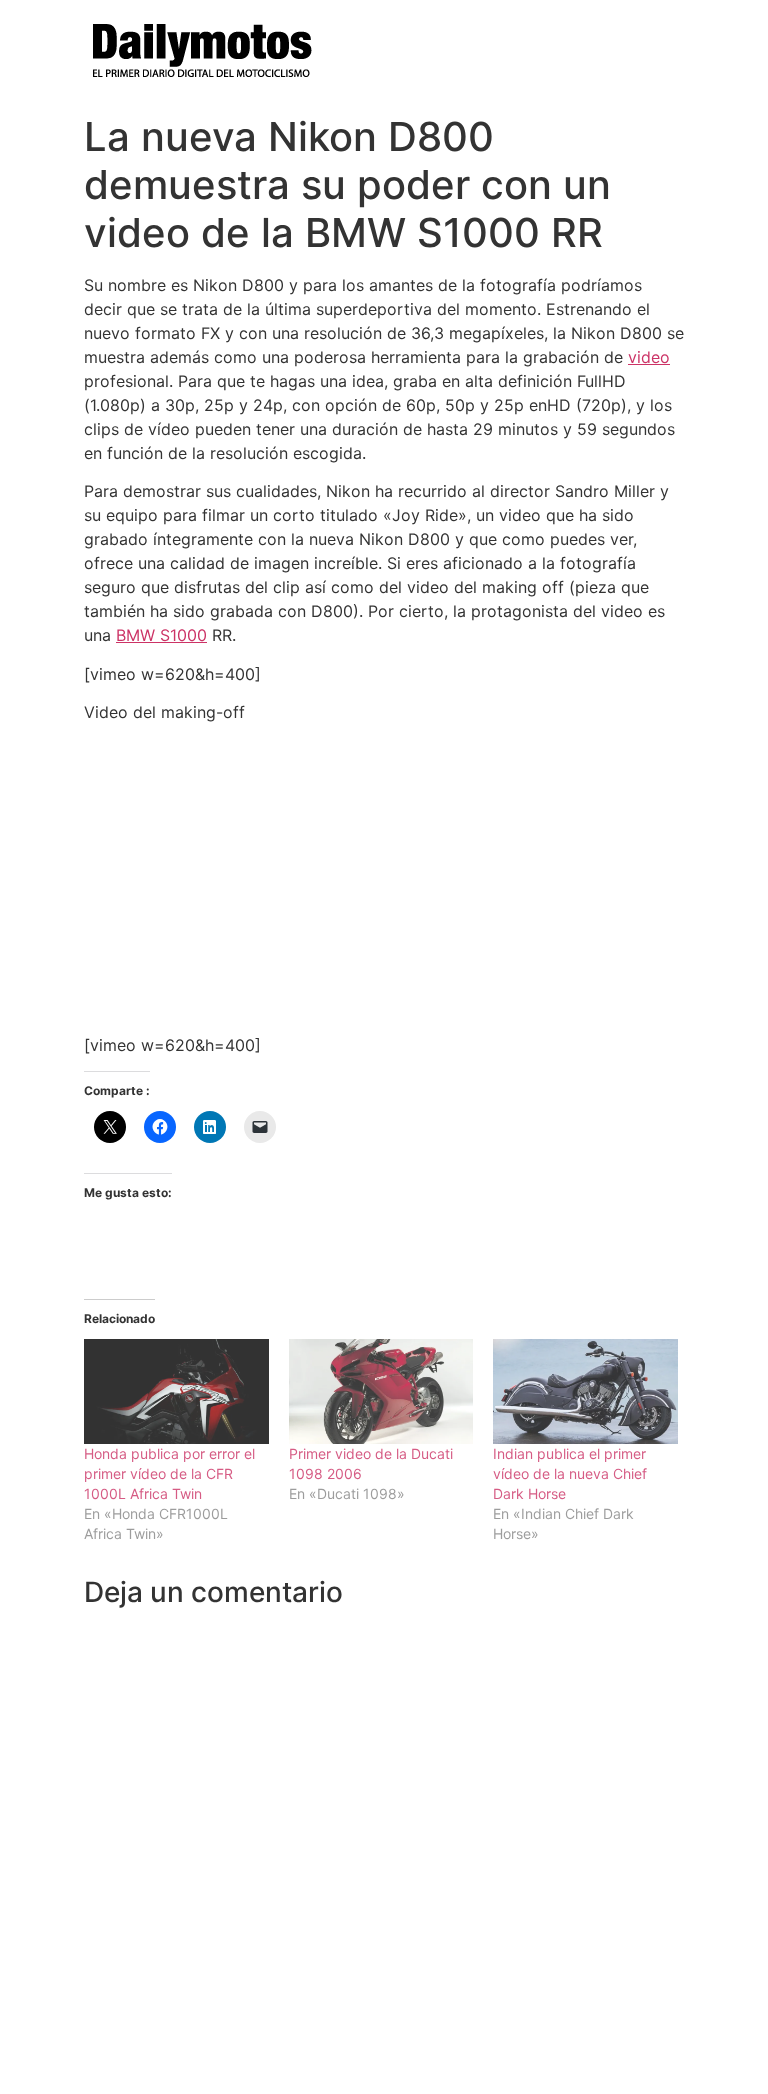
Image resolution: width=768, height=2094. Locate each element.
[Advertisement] (384, 879)
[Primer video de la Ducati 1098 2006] (381, 1391)
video (649, 357)
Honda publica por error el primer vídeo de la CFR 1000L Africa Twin (169, 1473)
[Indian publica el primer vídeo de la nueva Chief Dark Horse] (585, 1391)
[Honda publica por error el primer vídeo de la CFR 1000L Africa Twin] (176, 1391)
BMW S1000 (161, 635)
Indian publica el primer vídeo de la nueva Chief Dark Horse (570, 1473)
